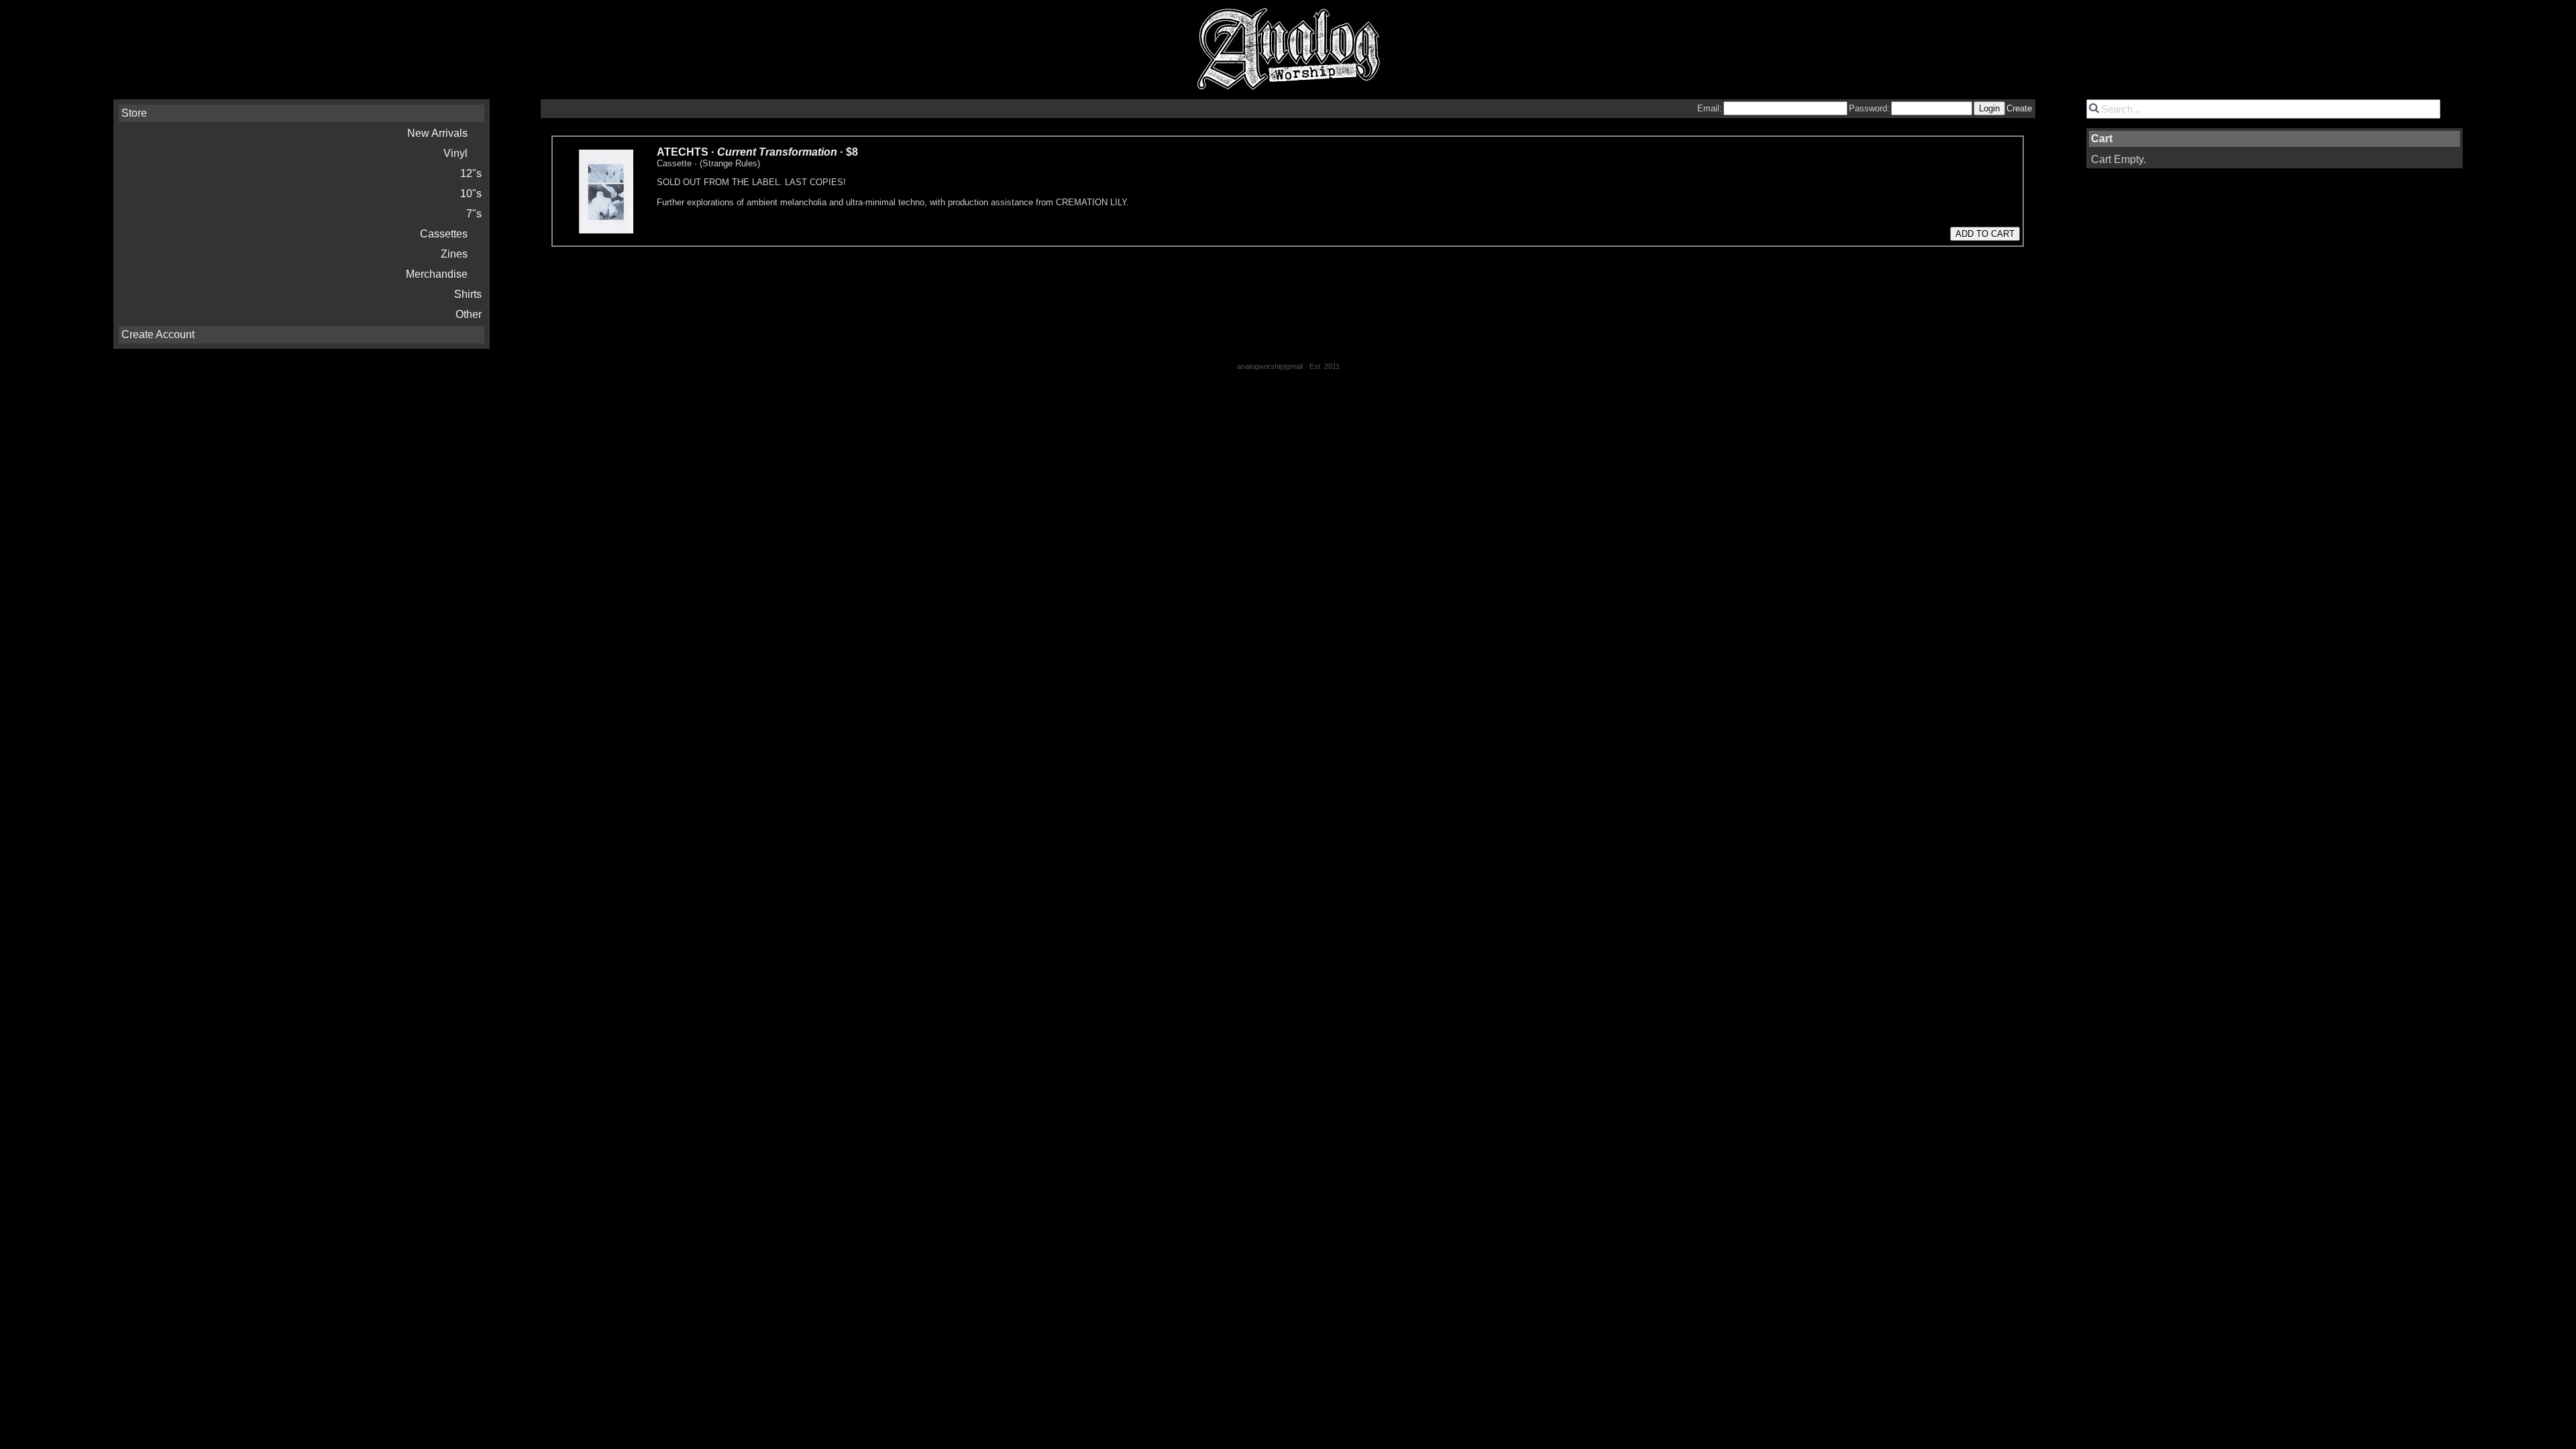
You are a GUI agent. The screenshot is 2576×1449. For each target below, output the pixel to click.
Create (2019, 108)
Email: (1710, 108)
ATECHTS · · (757, 152)
